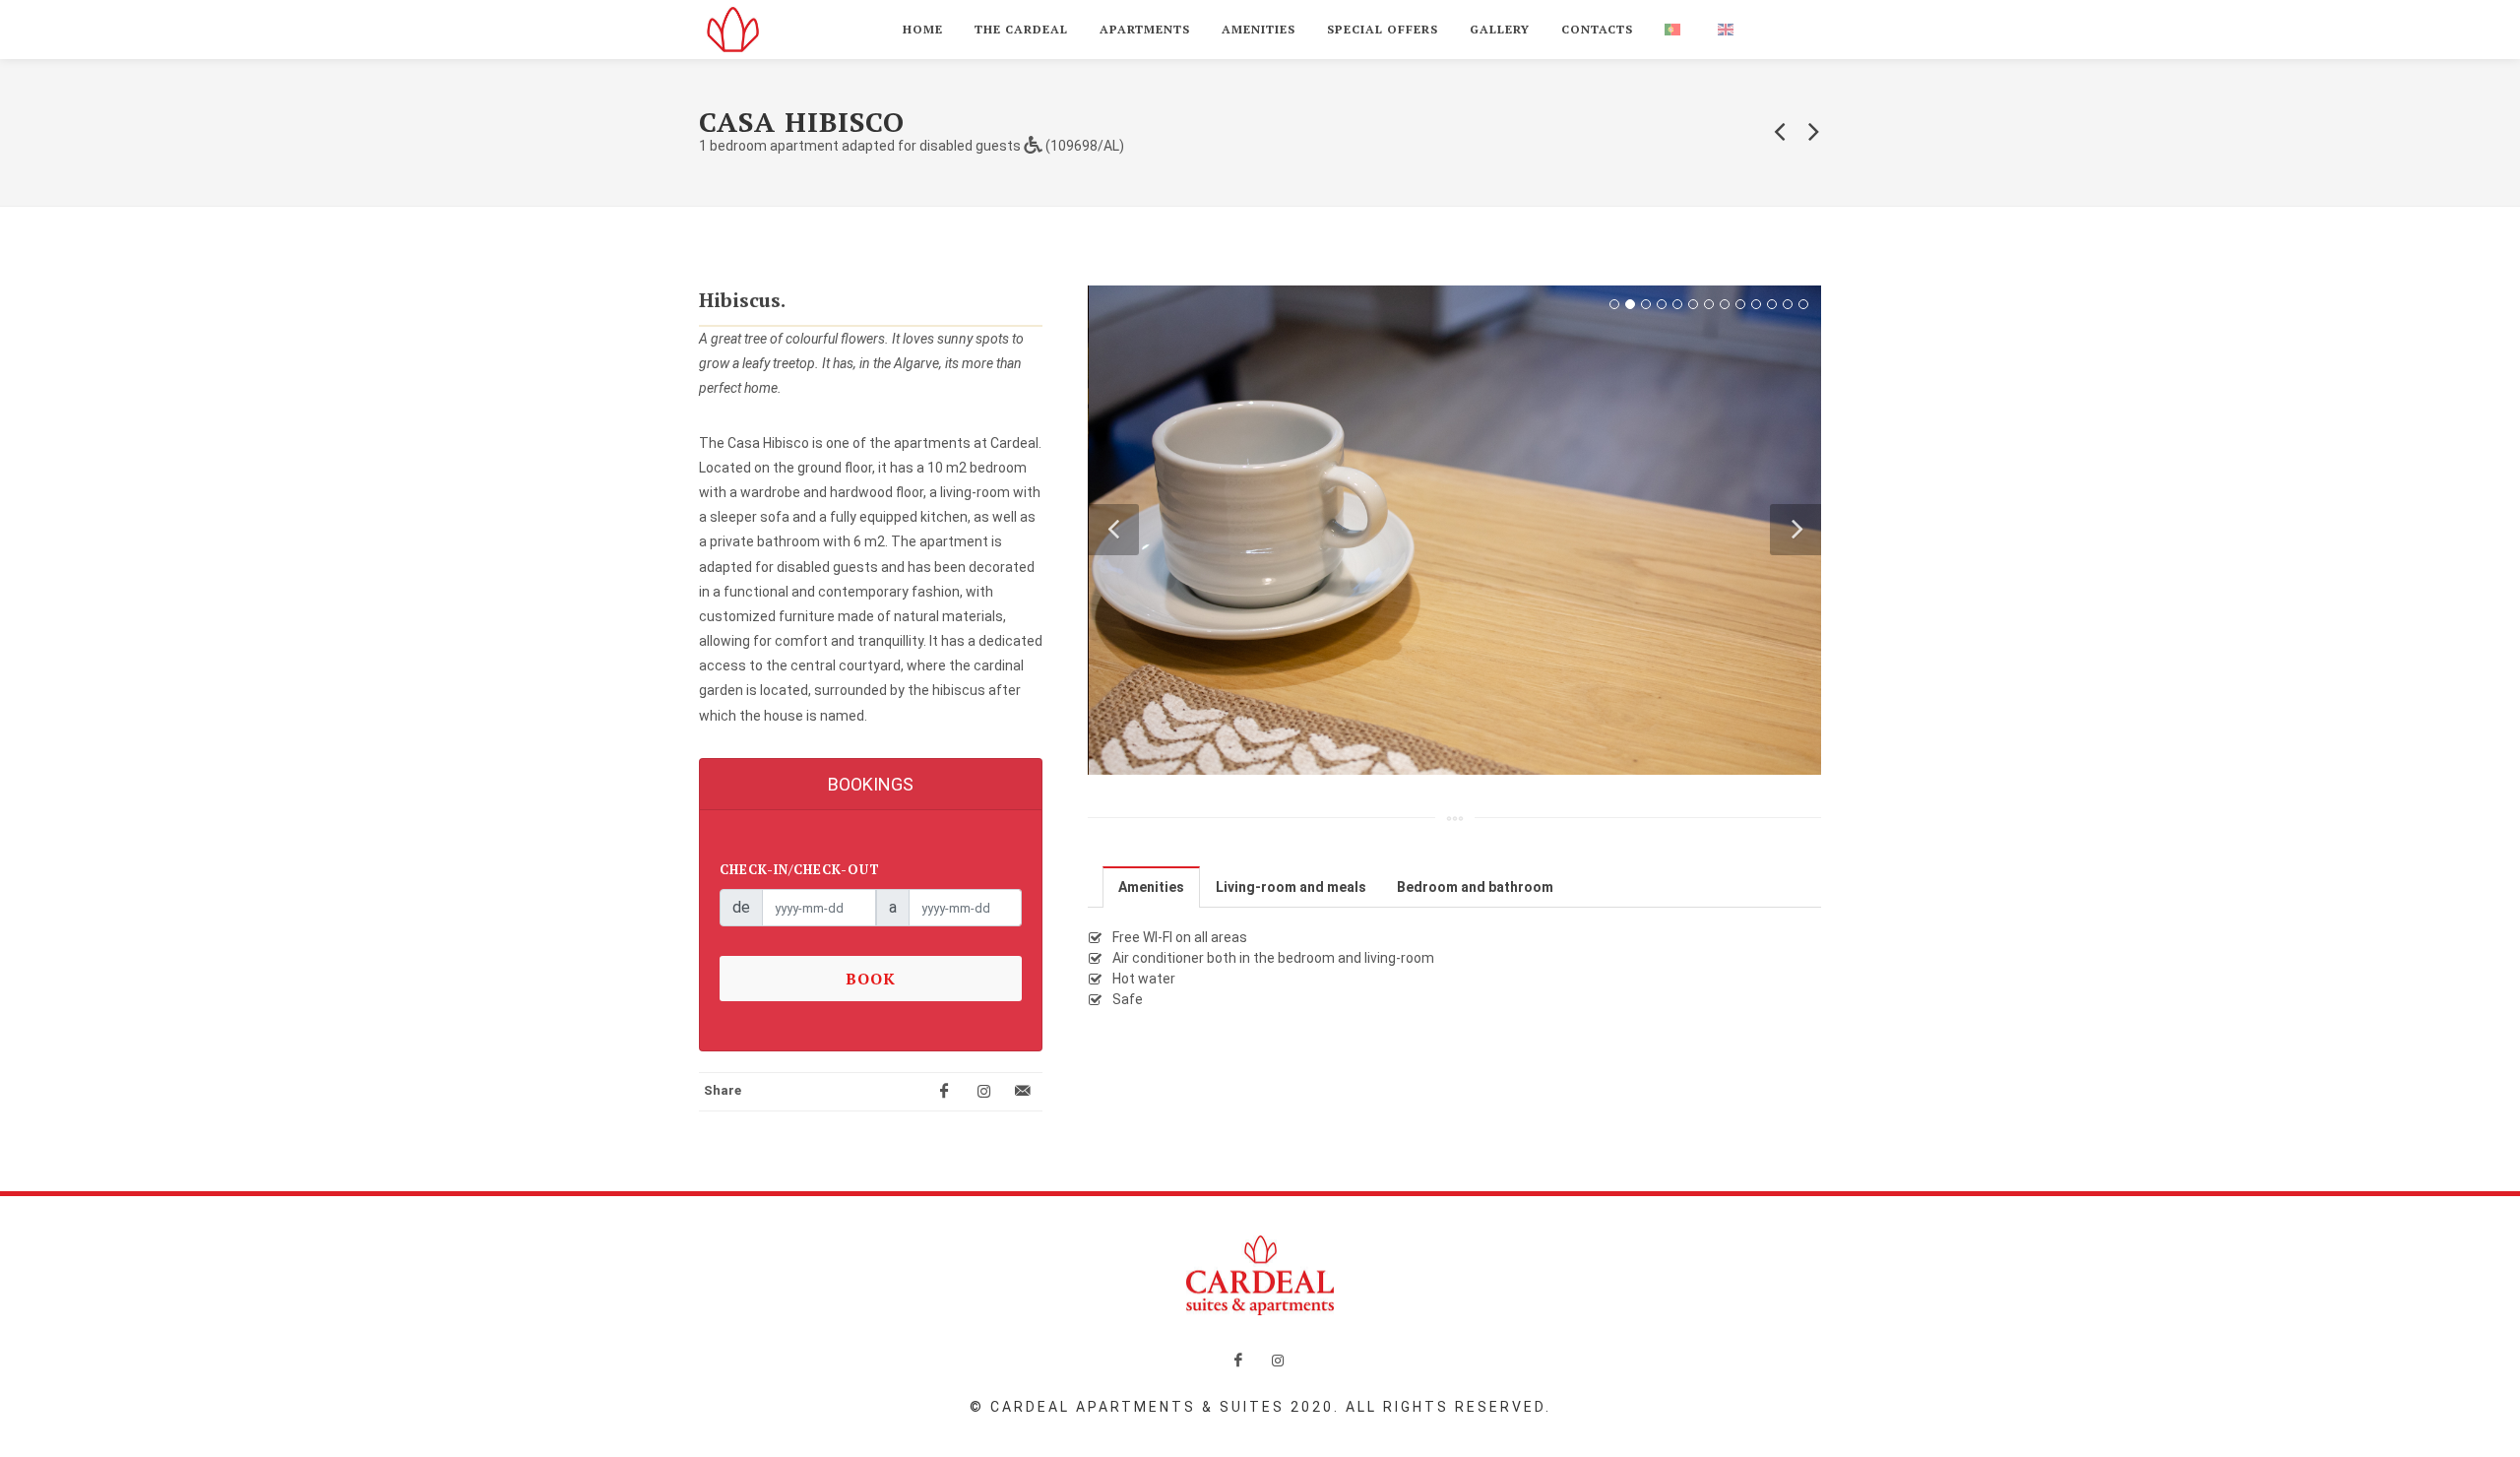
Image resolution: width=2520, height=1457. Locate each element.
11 (1772, 304)
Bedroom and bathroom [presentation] (1475, 887)
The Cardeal (1021, 29)
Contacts (1597, 29)
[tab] (1152, 887)
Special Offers (1383, 29)
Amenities (1259, 29)
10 (1756, 304)
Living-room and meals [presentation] (1291, 887)
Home (923, 29)
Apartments (1145, 29)
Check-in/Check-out (800, 869)
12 (1788, 304)
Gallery (1500, 29)
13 (1803, 304)
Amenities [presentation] (1151, 887)
